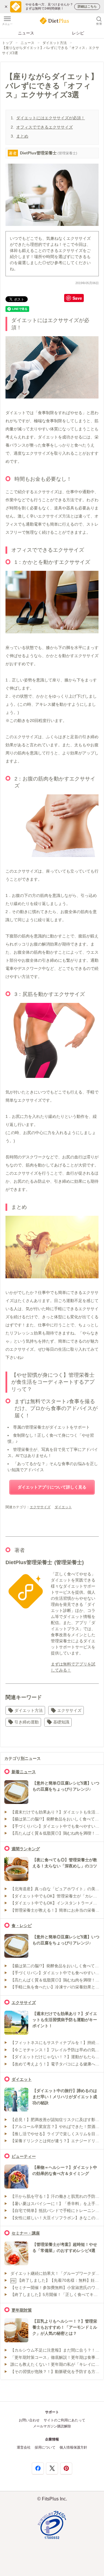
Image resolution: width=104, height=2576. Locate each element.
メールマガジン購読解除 (52, 2426)
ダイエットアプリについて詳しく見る (52, 1487)
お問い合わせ (29, 2420)
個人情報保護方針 (73, 2447)
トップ (7, 43)
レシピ (78, 33)
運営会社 (24, 2447)
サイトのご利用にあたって (64, 2420)
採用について (45, 2447)
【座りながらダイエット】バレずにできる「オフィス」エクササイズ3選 (51, 50)
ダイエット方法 (55, 43)
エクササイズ (40, 1507)
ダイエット (63, 1507)
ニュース (26, 33)
